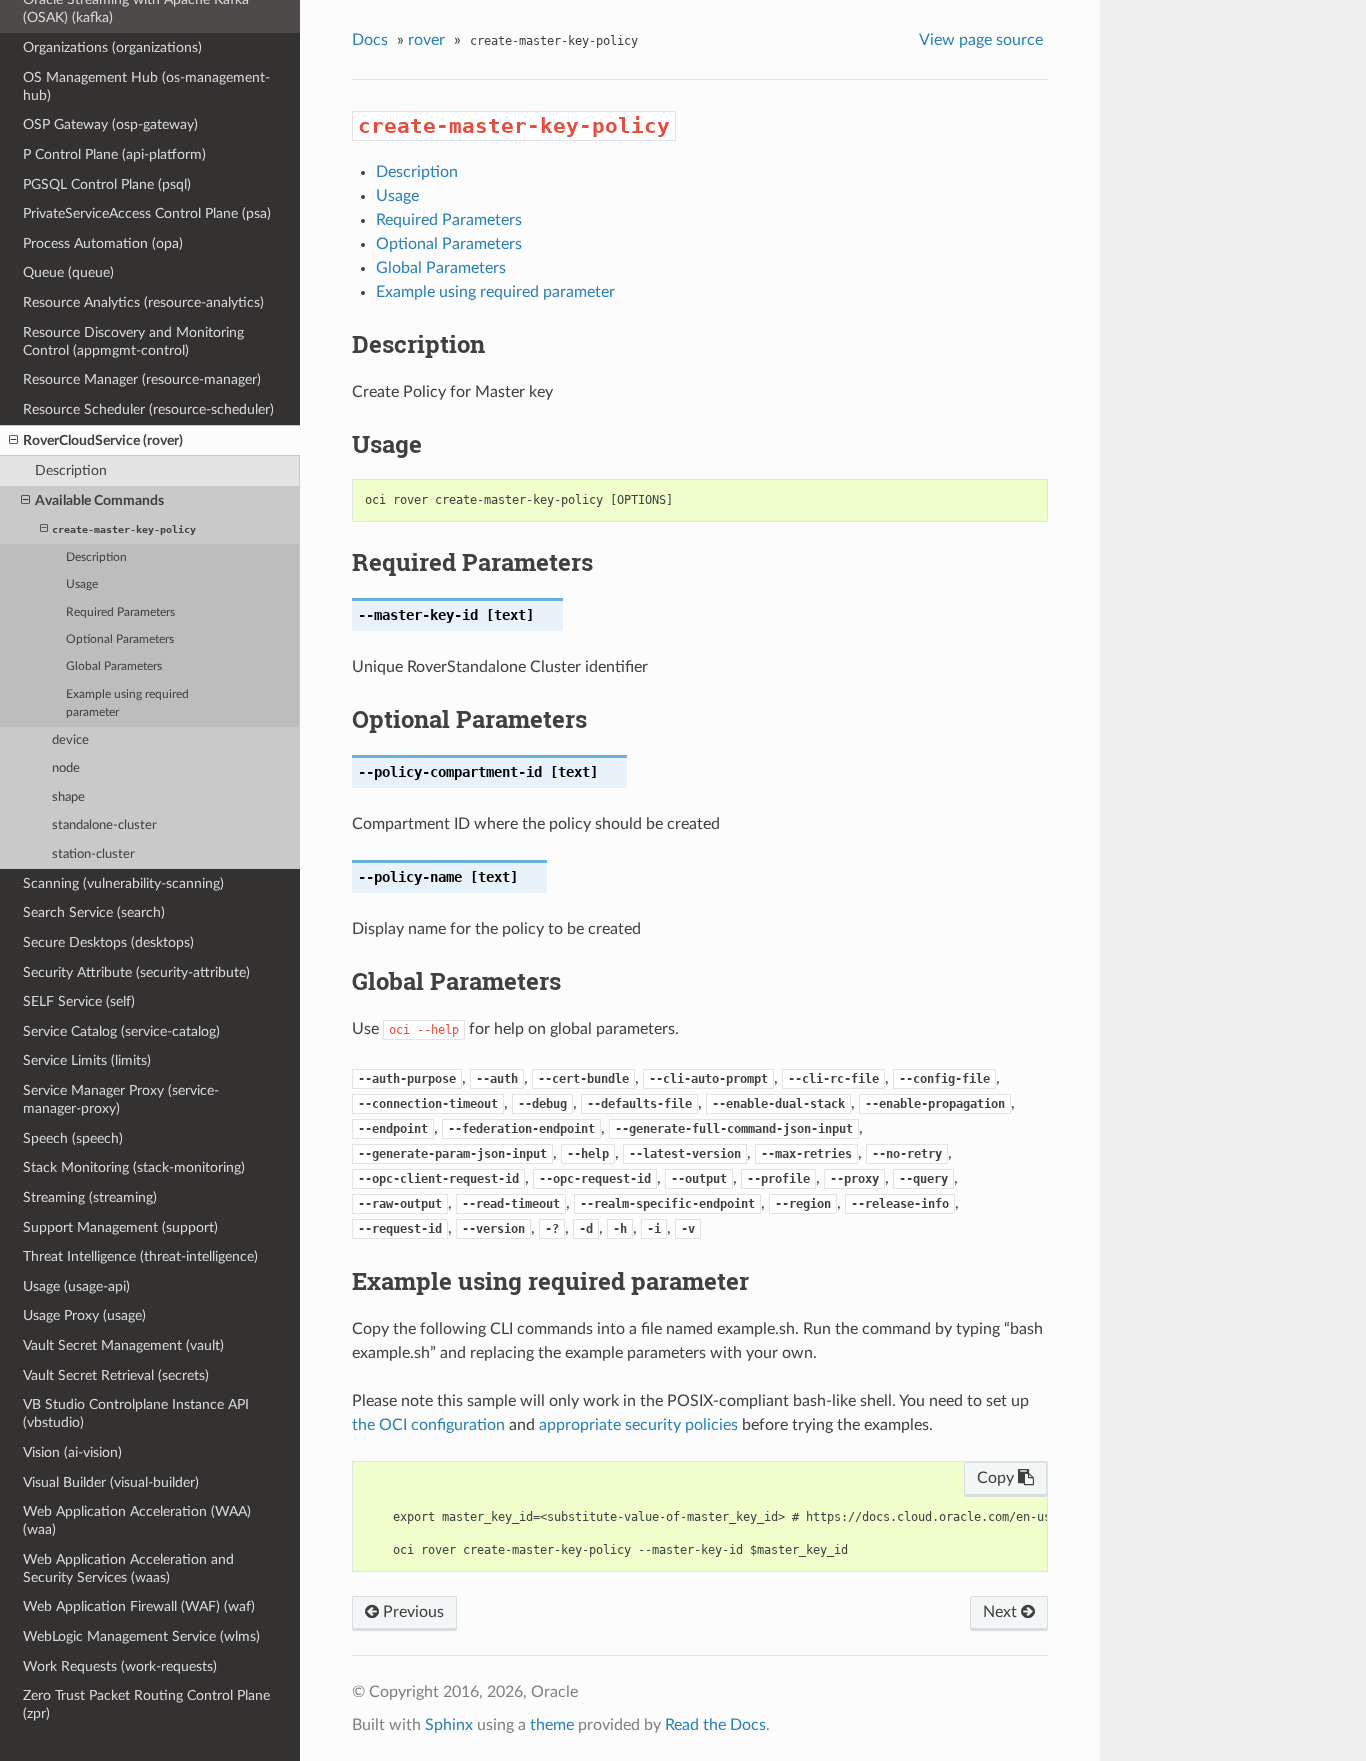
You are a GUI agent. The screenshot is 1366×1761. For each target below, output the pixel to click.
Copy (997, 1478)
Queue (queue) (68, 272)
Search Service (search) (94, 912)
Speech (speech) (73, 1138)
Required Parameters (120, 612)
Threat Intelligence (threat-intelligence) (140, 1256)
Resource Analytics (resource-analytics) (143, 302)
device (70, 740)
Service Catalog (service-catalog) (121, 1031)
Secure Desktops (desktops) (108, 942)
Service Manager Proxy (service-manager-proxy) (121, 1099)
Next (1002, 1612)
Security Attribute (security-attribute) (136, 972)
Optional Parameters (120, 639)
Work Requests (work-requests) (120, 1666)
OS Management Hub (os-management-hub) (146, 86)
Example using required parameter (127, 703)
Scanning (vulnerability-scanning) (123, 883)
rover (426, 40)
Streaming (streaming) (90, 1197)
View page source (981, 40)
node (66, 768)
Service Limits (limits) (87, 1060)
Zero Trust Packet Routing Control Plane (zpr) (146, 1704)
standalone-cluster (104, 825)
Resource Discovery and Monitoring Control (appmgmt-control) (133, 341)
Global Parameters (114, 666)
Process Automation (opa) (103, 243)
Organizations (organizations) (112, 47)
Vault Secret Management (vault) (123, 1345)
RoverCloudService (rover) (103, 440)
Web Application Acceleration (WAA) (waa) (137, 1520)
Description (71, 470)
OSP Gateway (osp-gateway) (110, 124)
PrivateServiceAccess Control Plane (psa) (147, 213)
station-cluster (93, 854)
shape (68, 797)
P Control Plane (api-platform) (114, 154)
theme (552, 1725)
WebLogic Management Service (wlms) (141, 1636)
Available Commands (99, 500)
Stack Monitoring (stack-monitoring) (134, 1167)
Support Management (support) (120, 1227)
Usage (82, 584)
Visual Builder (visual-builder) (111, 1482)
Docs (370, 40)
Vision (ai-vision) (72, 1452)
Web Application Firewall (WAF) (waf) (139, 1606)
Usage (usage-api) (76, 1286)
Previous (411, 1612)
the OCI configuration (428, 1425)
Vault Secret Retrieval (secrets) (116, 1375)
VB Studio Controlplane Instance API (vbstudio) (136, 1413)
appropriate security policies (638, 1425)
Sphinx (449, 1725)
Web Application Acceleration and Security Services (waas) (128, 1568)
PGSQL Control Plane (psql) (107, 184)
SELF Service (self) (79, 1001)
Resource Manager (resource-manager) (142, 379)
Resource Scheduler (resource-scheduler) (148, 409)
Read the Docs (715, 1725)
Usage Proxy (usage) (84, 1315)
